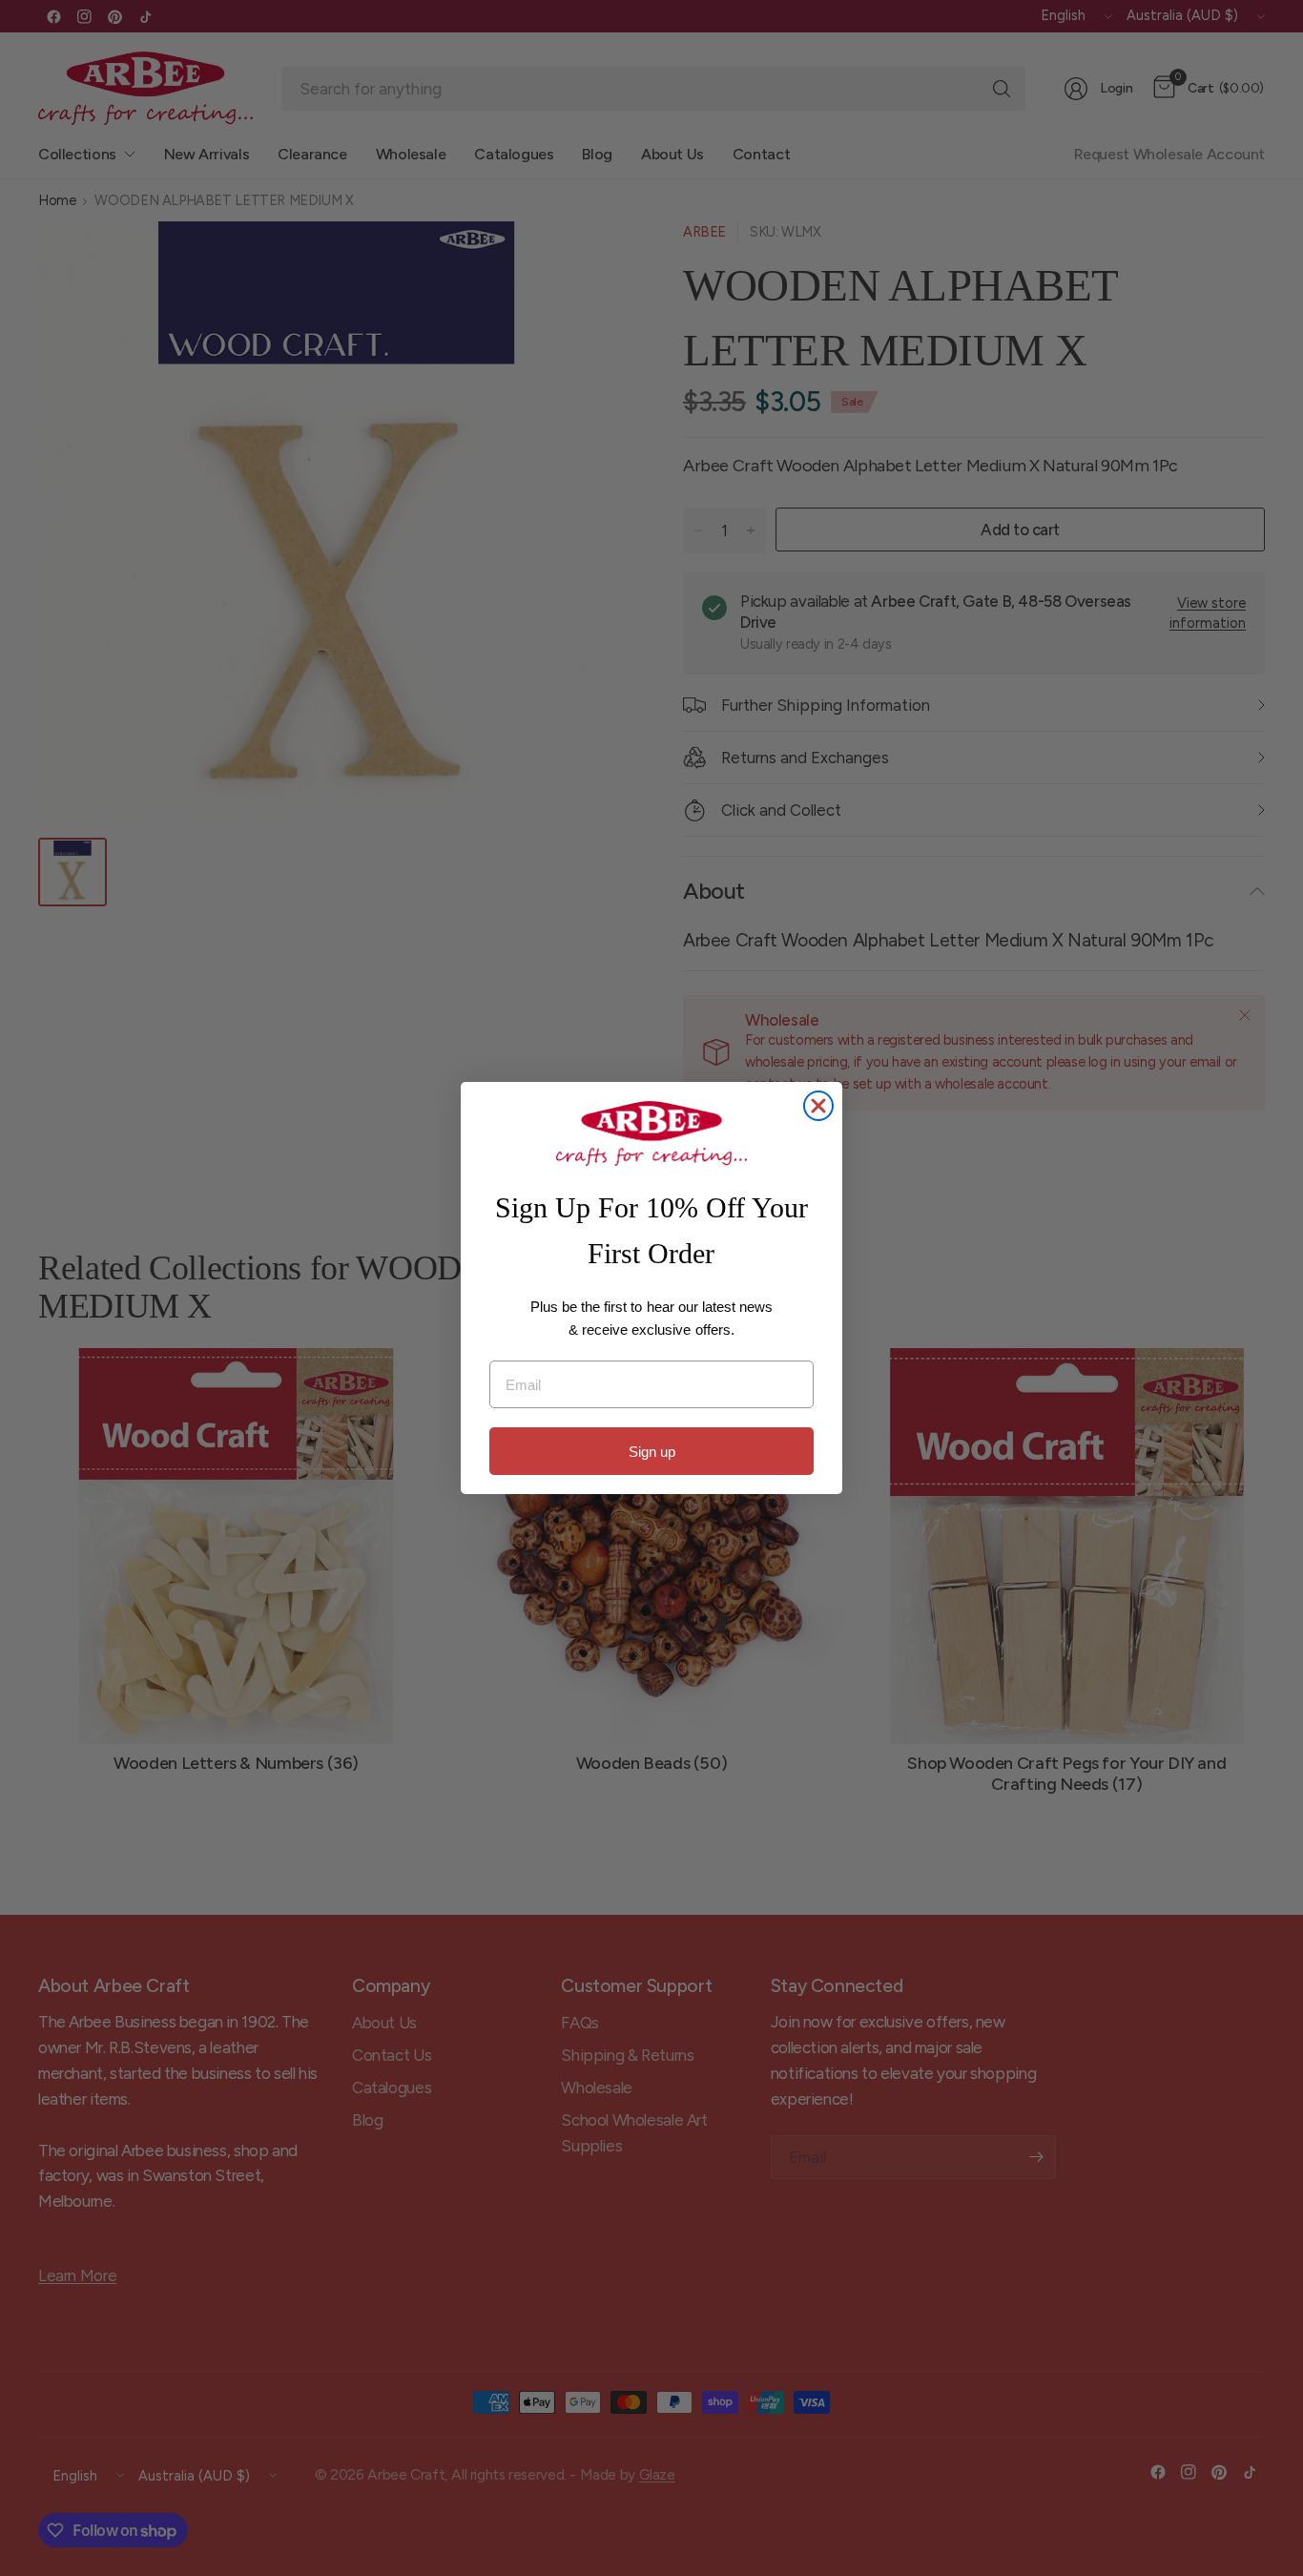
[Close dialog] (818, 1106)
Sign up (652, 1452)
